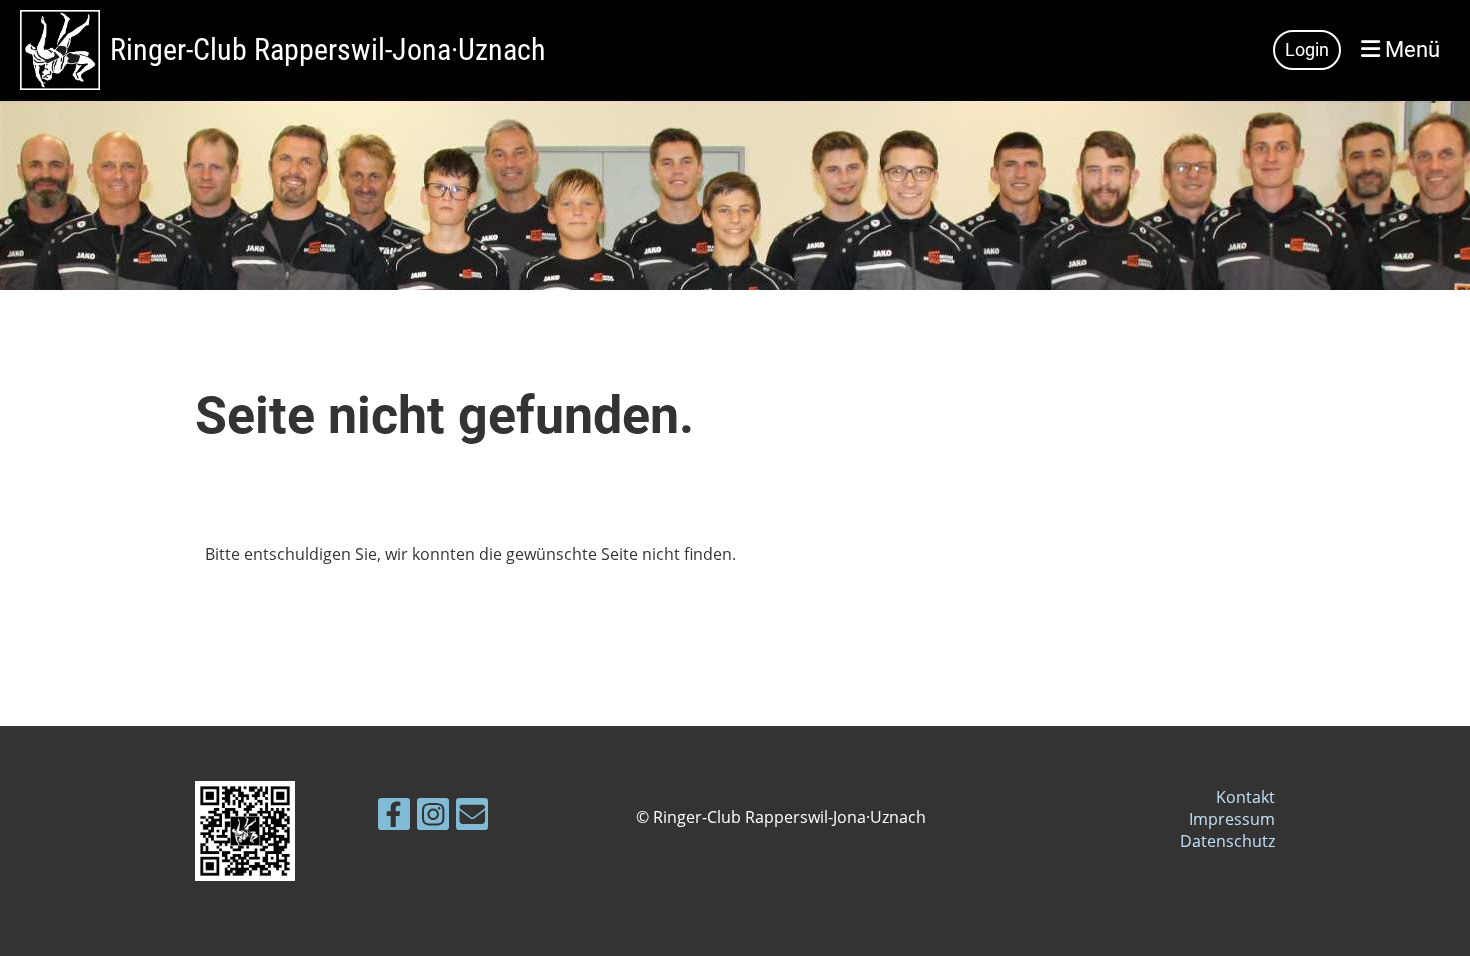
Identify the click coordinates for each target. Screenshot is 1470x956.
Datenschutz (1227, 841)
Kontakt (1245, 797)
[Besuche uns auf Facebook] (394, 817)
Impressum (1232, 819)
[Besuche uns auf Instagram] (433, 817)
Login (1307, 49)
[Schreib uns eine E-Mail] (472, 817)
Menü (1410, 49)
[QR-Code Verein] (245, 875)
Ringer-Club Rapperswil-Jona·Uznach (327, 49)
